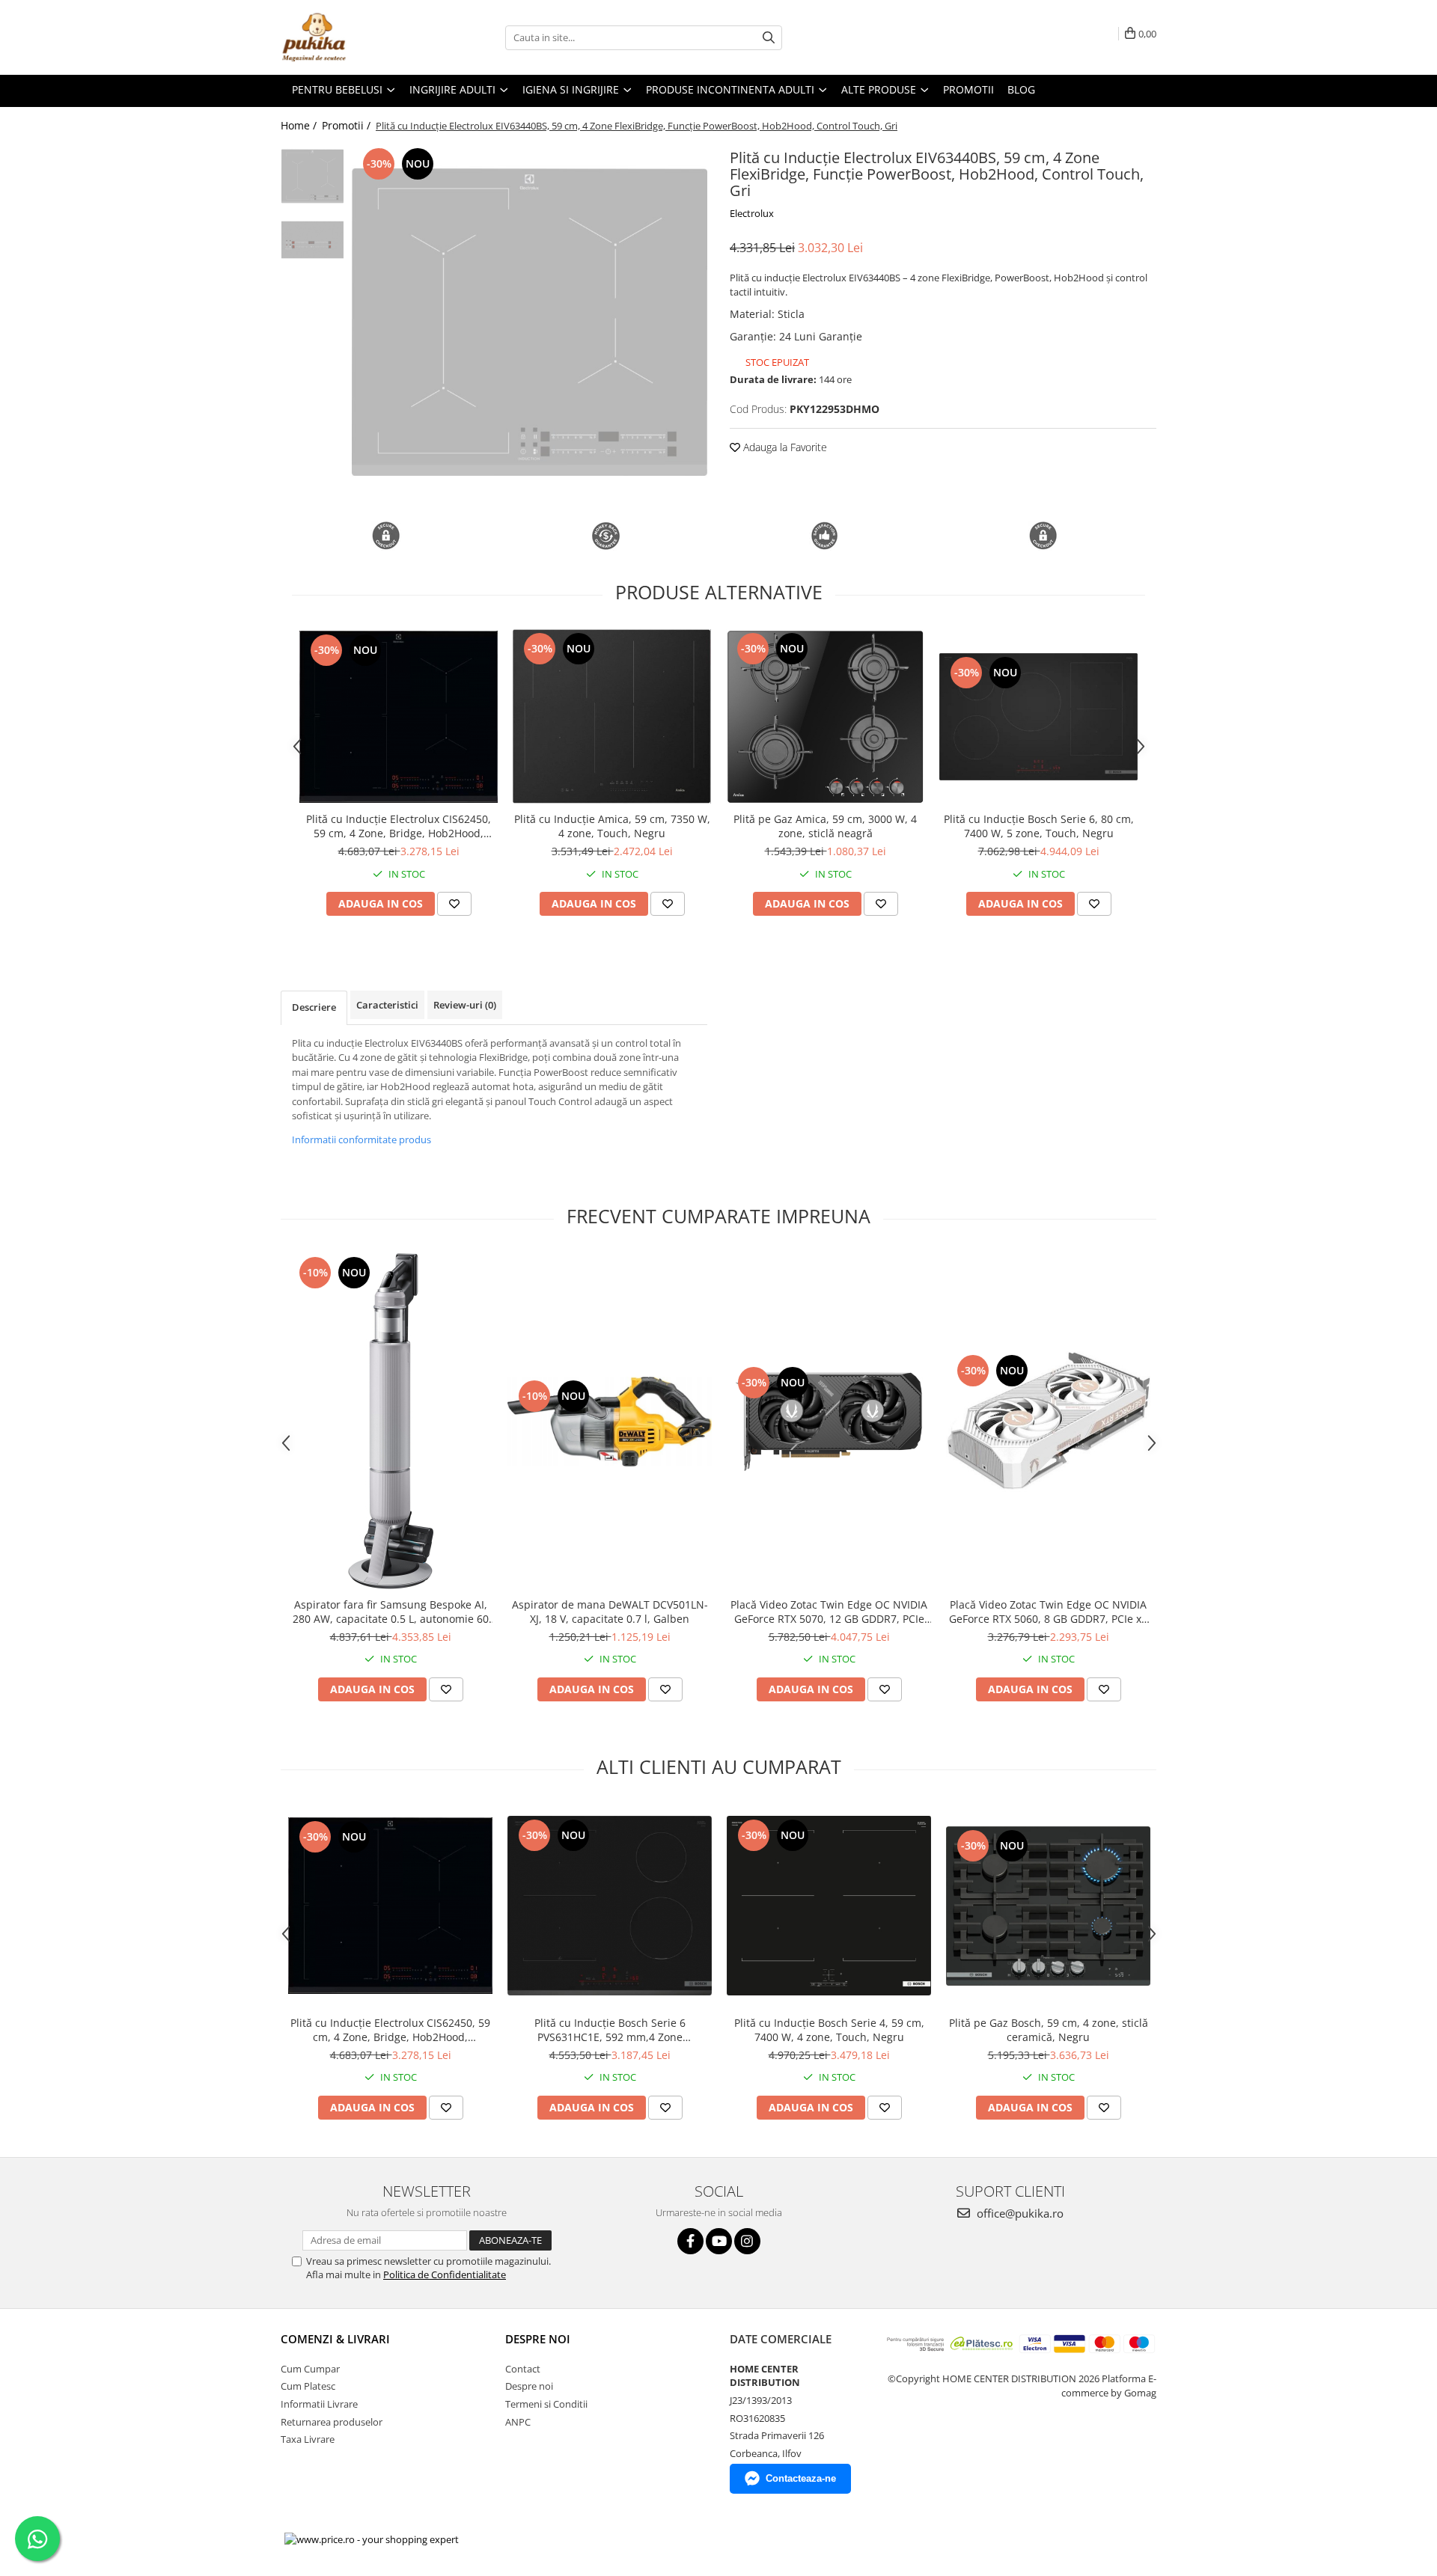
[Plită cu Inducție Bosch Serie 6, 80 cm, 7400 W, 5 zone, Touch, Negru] (1038, 717)
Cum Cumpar (310, 2369)
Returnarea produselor (332, 2422)
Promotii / (348, 125)
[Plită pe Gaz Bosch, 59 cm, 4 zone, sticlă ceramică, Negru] (1048, 1906)
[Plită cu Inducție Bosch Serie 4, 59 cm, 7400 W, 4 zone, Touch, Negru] (829, 1906)
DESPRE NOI (538, 2339)
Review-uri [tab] (465, 1005)
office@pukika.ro (1019, 2213)
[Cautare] (769, 38)
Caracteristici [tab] (387, 1005)
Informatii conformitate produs (361, 1139)
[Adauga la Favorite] (454, 904)
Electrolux (752, 213)
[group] (530, 322)
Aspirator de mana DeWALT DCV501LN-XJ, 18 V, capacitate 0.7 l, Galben (610, 1612)
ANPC (518, 2422)
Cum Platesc (308, 2386)
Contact (523, 2369)
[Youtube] (719, 2241)
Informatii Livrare (319, 2404)
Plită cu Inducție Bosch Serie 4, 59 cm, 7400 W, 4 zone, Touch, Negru (829, 2030)
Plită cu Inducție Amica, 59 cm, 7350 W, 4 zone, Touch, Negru (612, 826)
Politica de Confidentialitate (445, 2274)
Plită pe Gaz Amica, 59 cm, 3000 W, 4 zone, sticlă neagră (825, 826)
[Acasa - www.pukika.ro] (356, 37)
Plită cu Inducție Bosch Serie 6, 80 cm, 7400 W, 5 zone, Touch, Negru (1039, 826)
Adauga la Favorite (784, 447)
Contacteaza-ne (801, 2478)
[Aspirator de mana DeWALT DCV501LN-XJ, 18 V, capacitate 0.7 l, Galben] (610, 1422)
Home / (300, 125)
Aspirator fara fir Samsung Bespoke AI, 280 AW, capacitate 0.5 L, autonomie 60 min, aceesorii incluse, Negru (391, 1612)
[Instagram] (747, 2241)
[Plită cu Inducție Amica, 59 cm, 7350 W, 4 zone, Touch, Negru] (612, 716)
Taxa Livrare (308, 2439)
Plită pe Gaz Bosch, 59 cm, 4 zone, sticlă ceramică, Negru (1049, 2030)
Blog (1021, 89)
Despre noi (529, 2386)
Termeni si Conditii (546, 2404)
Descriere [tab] (314, 1007)
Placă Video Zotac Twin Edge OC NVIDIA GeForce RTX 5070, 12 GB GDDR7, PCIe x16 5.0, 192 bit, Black (829, 1612)
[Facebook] (690, 2241)
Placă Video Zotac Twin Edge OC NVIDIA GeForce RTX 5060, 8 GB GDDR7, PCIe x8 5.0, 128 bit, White (1048, 1612)
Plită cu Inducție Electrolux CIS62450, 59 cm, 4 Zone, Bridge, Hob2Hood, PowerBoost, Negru (399, 826)
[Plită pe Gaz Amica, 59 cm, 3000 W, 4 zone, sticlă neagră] (825, 717)
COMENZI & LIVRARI (335, 2339)
